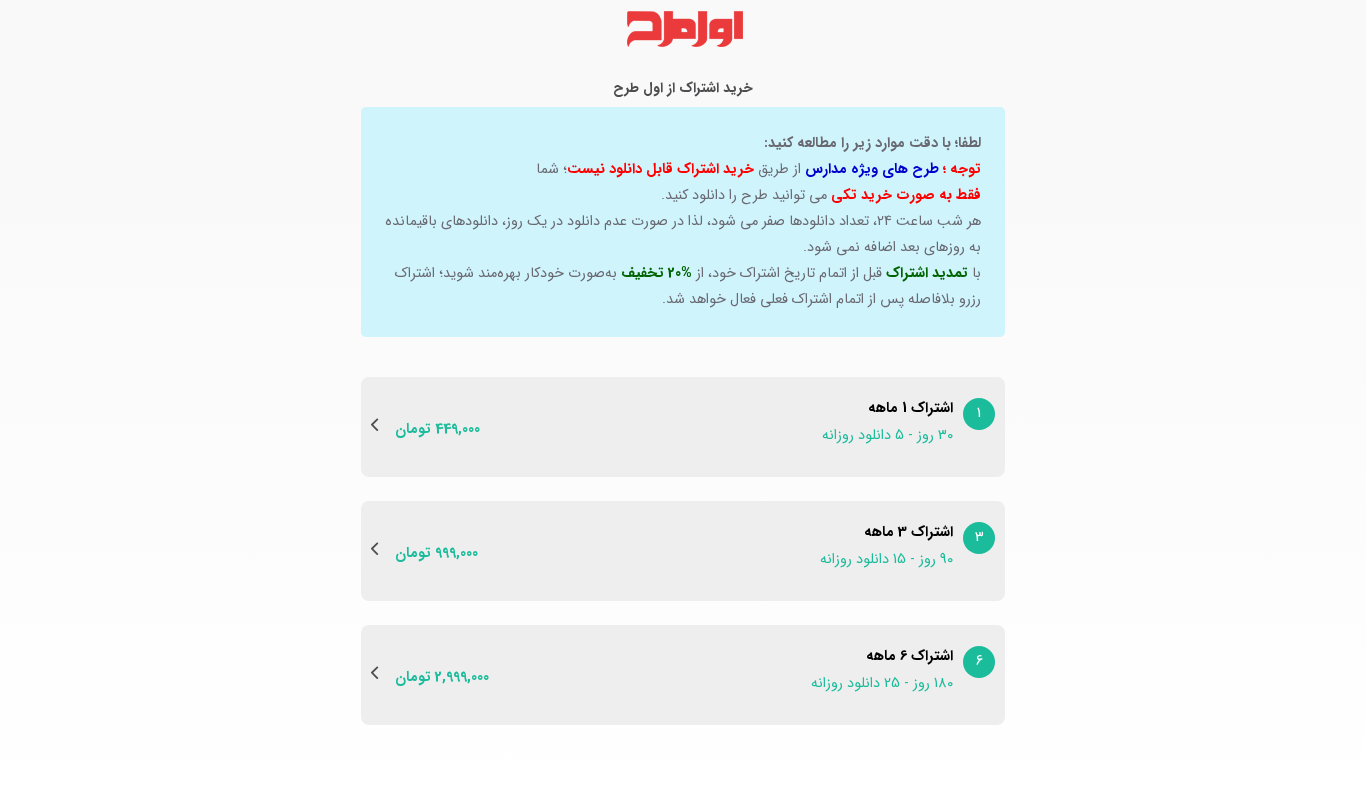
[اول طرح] (683, 29)
